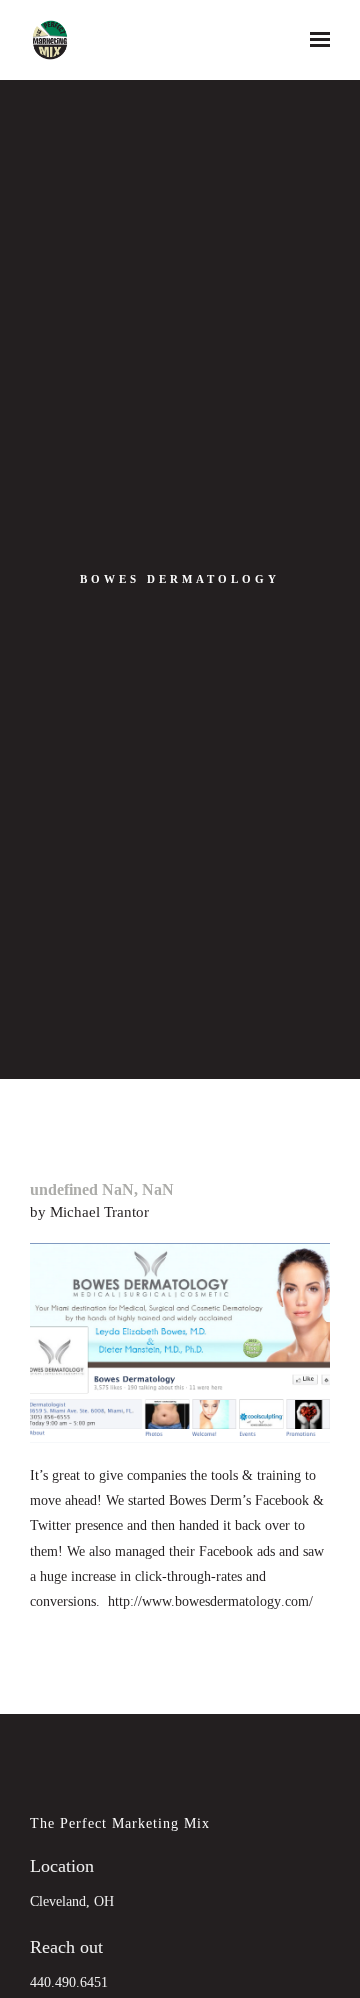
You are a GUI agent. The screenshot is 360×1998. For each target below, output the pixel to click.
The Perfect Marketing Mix (120, 1823)
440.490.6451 (69, 1982)
